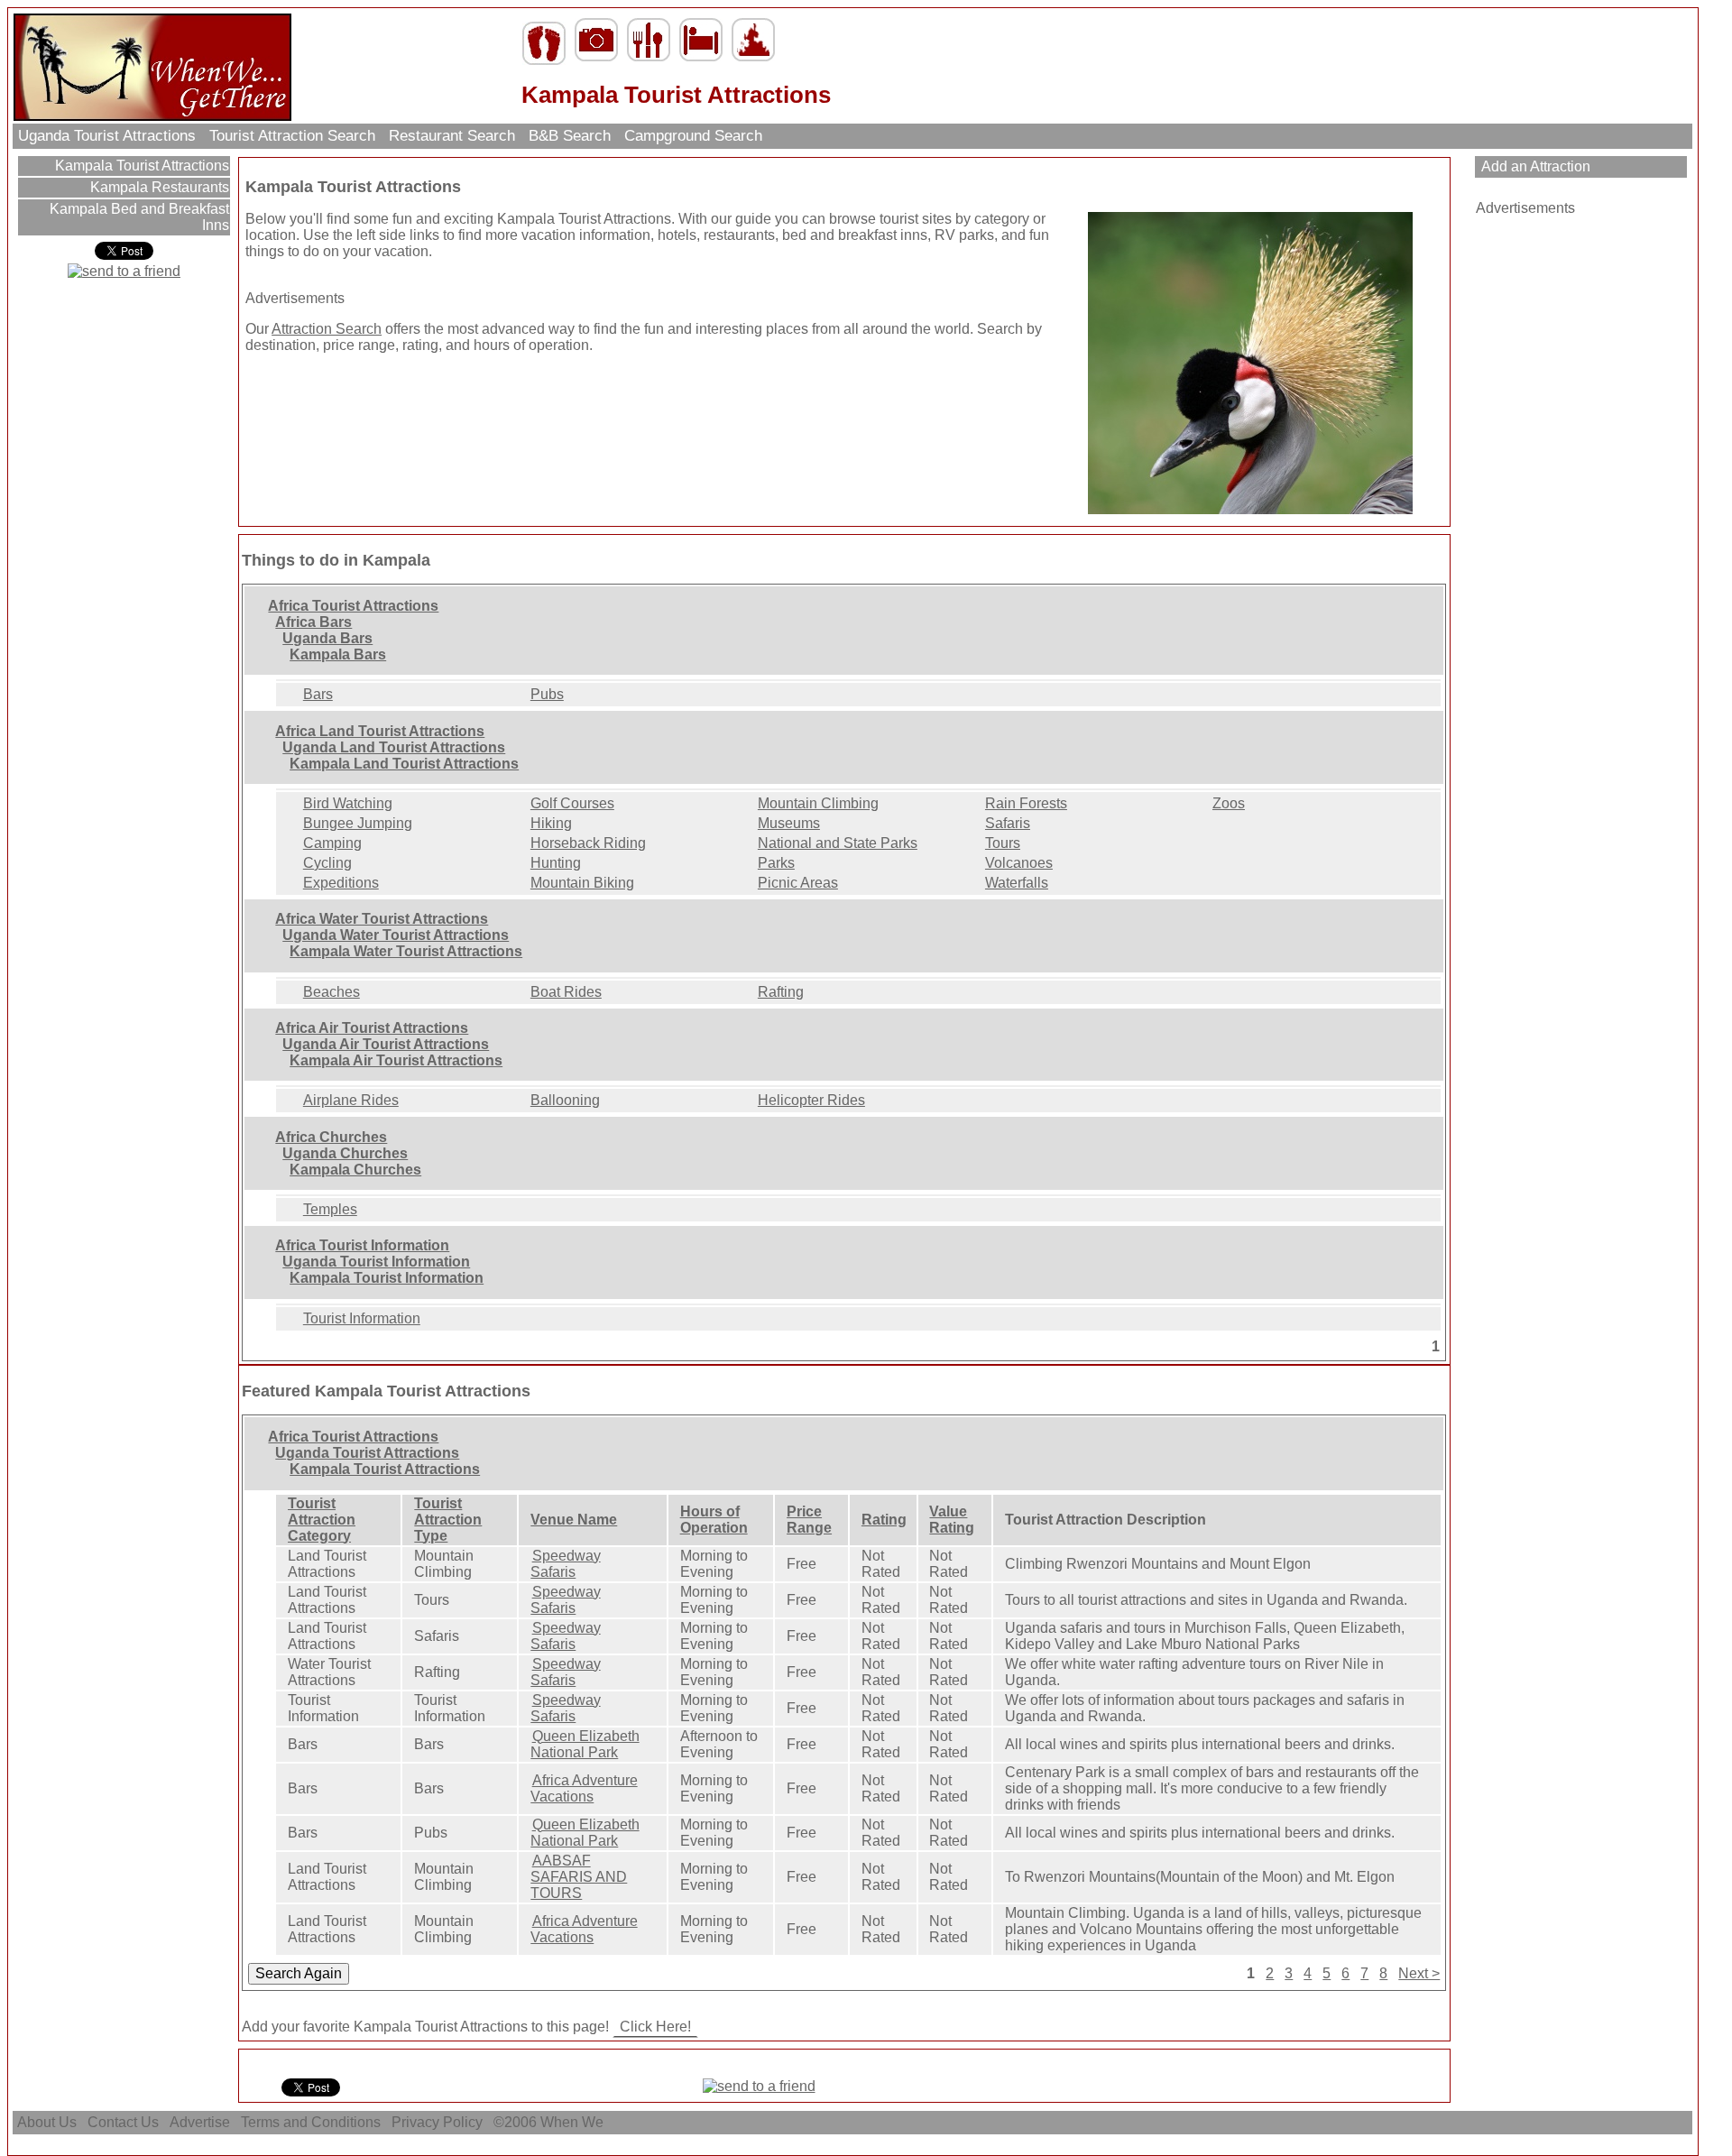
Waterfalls (1017, 883)
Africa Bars (313, 622)
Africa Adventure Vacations (584, 1788)
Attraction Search (327, 329)
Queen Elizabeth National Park (585, 1744)
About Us (47, 2122)
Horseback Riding (588, 843)
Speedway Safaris (565, 1564)
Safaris (1008, 823)
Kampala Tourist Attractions (140, 166)
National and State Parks (838, 843)
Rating (884, 1520)
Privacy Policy (437, 2122)
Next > (1419, 1973)
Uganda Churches (345, 1153)
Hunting (556, 863)
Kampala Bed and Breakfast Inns (138, 217)
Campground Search (693, 136)
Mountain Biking (582, 883)
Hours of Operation (714, 1520)
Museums (789, 823)
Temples (330, 1209)
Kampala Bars (338, 654)
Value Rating (952, 1520)
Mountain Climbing (818, 803)
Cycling (327, 863)
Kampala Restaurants (158, 187)
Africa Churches (331, 1137)
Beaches (332, 992)
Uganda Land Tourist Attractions (394, 747)
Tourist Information (362, 1318)
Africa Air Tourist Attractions (372, 1028)
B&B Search (570, 136)
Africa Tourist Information (362, 1245)
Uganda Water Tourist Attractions (396, 935)
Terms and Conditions (311, 2122)
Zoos (1229, 803)
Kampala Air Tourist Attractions (396, 1060)
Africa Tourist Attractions (353, 606)
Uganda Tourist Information (376, 1262)
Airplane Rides (351, 1100)
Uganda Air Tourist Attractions (386, 1044)
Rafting (781, 992)
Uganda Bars (327, 638)
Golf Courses (572, 803)
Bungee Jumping (358, 823)
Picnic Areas (798, 883)
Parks (776, 863)
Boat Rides (566, 992)
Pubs (547, 694)
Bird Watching (348, 803)
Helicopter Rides (811, 1100)
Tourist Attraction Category (322, 1520)
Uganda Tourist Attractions (107, 136)
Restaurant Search (452, 136)
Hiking (551, 823)
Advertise (200, 2122)
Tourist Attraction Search (292, 136)
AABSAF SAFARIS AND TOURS (579, 1877)
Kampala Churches (355, 1170)
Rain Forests (1026, 803)
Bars (318, 694)
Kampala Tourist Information (387, 1278)
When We (574, 2122)
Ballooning (565, 1100)
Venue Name (574, 1520)
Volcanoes (1019, 863)
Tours (1003, 843)
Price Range (809, 1520)
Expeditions (341, 883)
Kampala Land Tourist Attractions (404, 764)
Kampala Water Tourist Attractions (406, 951)
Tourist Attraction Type (448, 1520)
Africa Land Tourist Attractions (380, 731)
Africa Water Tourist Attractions (382, 919)
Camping (332, 843)
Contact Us (123, 2122)
